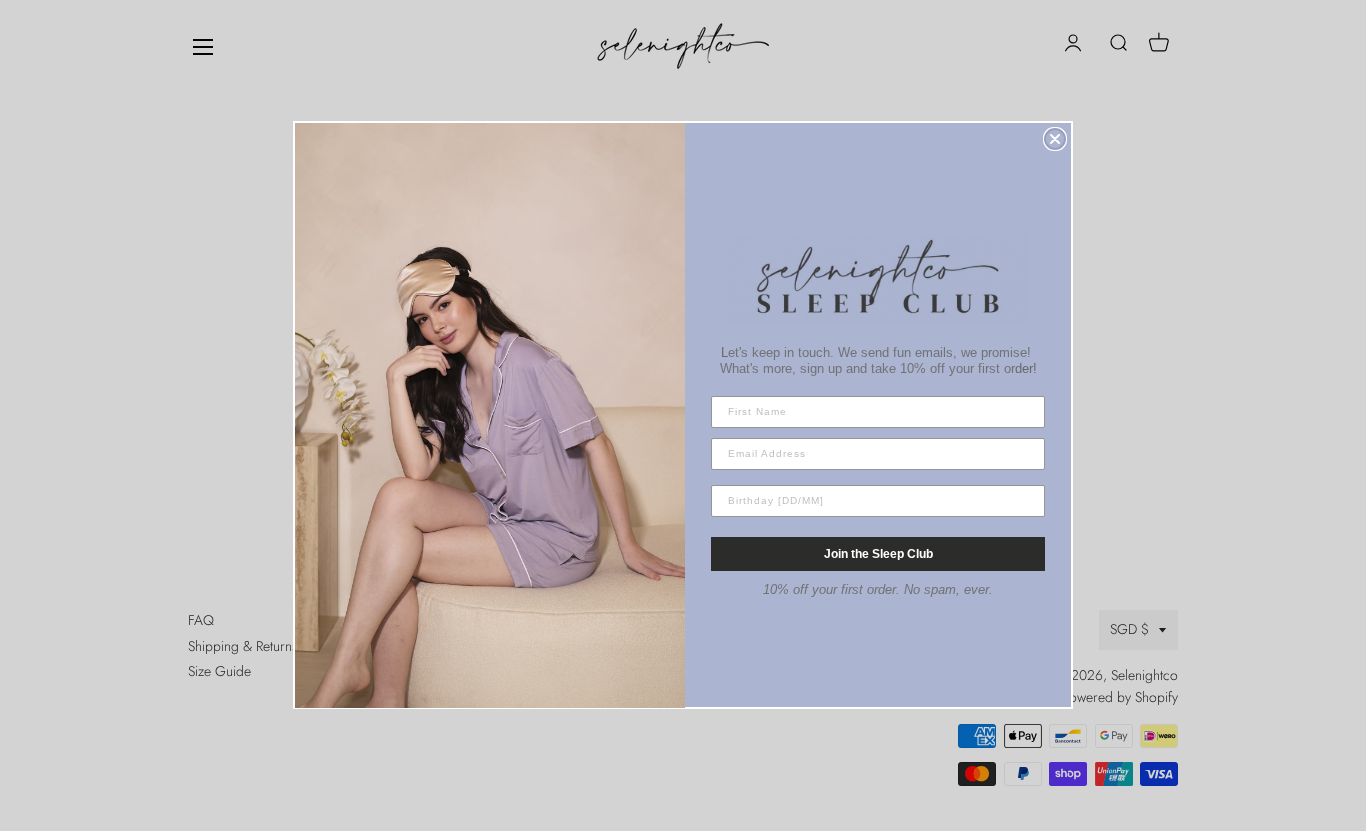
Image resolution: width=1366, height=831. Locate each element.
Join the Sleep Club (878, 554)
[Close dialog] (1055, 139)
